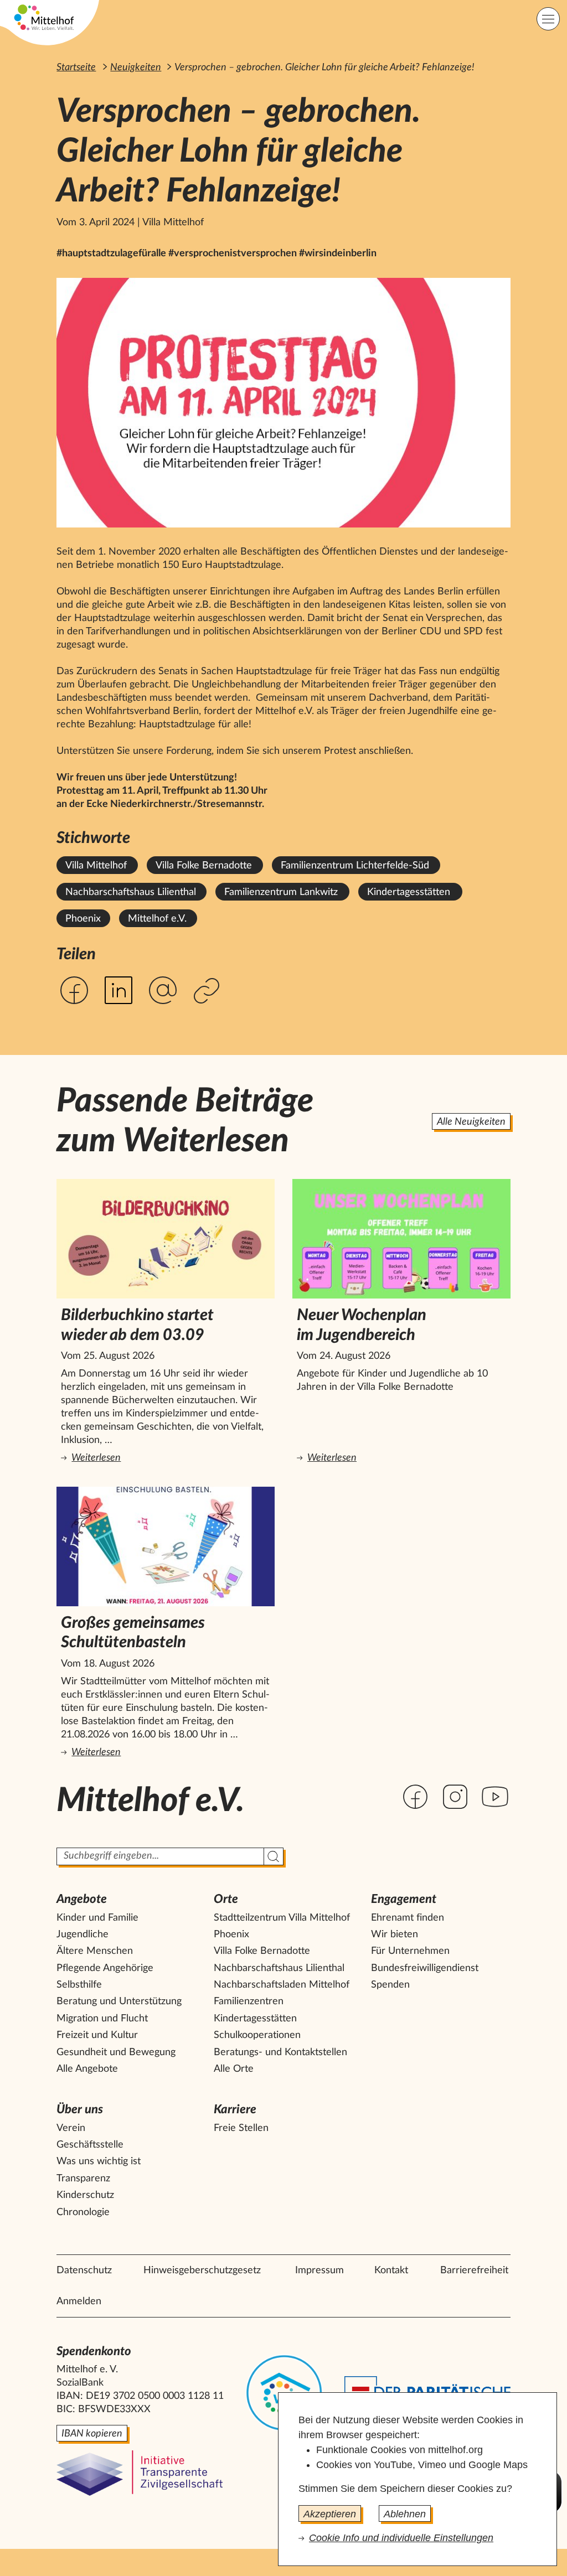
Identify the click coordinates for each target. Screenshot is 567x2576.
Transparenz (83, 2179)
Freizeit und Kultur (97, 2035)
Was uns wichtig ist (99, 2161)
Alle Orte (234, 2069)
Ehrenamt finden (408, 1918)
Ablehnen (405, 2514)
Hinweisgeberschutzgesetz (202, 2270)
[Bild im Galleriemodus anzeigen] (283, 402)
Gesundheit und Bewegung (116, 2052)
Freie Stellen (241, 2128)
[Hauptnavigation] (548, 19)
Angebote (82, 1899)
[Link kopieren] (208, 992)
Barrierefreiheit (474, 2270)
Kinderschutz (85, 2195)
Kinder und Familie (97, 1918)
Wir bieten (395, 1934)
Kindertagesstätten (409, 892)
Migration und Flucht (102, 2019)
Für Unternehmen (410, 1951)
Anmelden (79, 2301)
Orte (226, 1899)
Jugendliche (83, 1934)
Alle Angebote (87, 2069)
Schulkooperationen (257, 2035)
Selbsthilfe (79, 1985)
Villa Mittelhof (96, 866)
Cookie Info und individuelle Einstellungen (401, 2538)
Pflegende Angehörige (105, 1968)
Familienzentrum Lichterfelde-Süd (355, 866)
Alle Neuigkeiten (471, 1122)
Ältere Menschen (95, 1951)
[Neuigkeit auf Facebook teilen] (74, 990)
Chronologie (83, 2212)
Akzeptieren (330, 2514)
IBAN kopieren (92, 2434)
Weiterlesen (168, 1458)
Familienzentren (249, 2001)
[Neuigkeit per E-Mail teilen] (163, 991)
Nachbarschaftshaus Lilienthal (131, 892)
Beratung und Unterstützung (119, 2001)
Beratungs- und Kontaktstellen (280, 2052)
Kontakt (391, 2270)
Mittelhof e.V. (157, 919)
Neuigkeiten (136, 68)
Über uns (80, 2109)
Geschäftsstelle (90, 2145)
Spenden (390, 1985)
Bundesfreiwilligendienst (425, 1968)
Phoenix (83, 919)
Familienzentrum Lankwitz (281, 892)
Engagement (404, 1899)
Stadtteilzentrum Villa (282, 1918)
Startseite (76, 68)
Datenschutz (84, 2270)
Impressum (319, 2270)
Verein (71, 2128)
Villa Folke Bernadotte (204, 866)
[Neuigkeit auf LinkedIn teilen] (118, 990)
